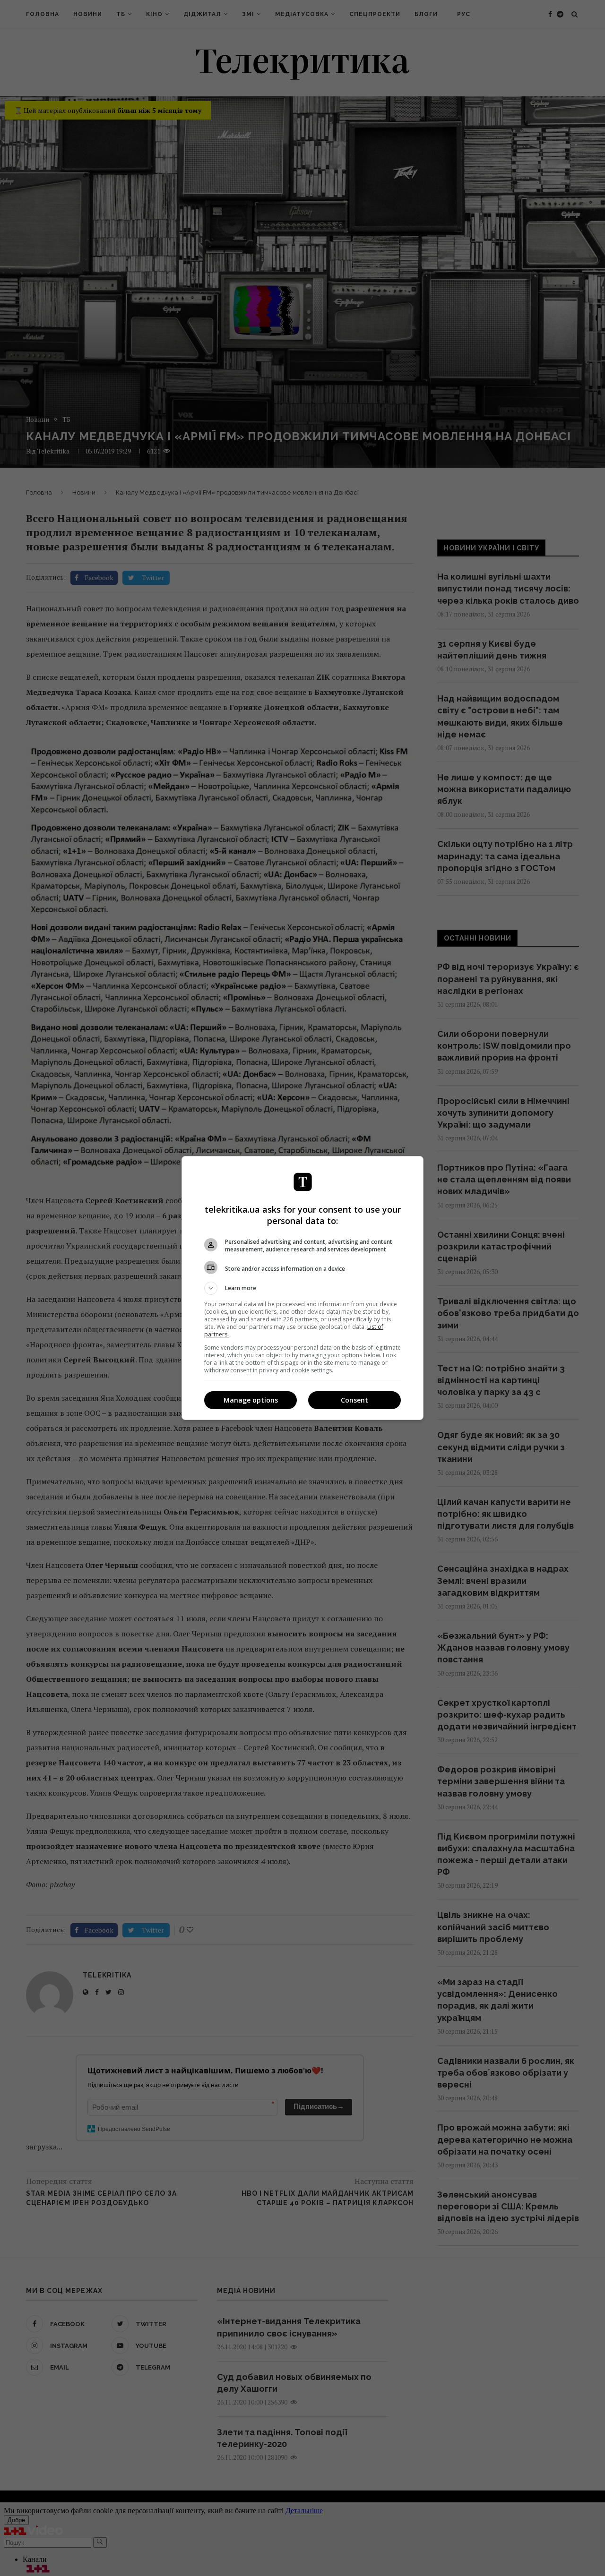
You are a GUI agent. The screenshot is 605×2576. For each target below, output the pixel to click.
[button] (302, 1288)
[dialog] (302, 1288)
